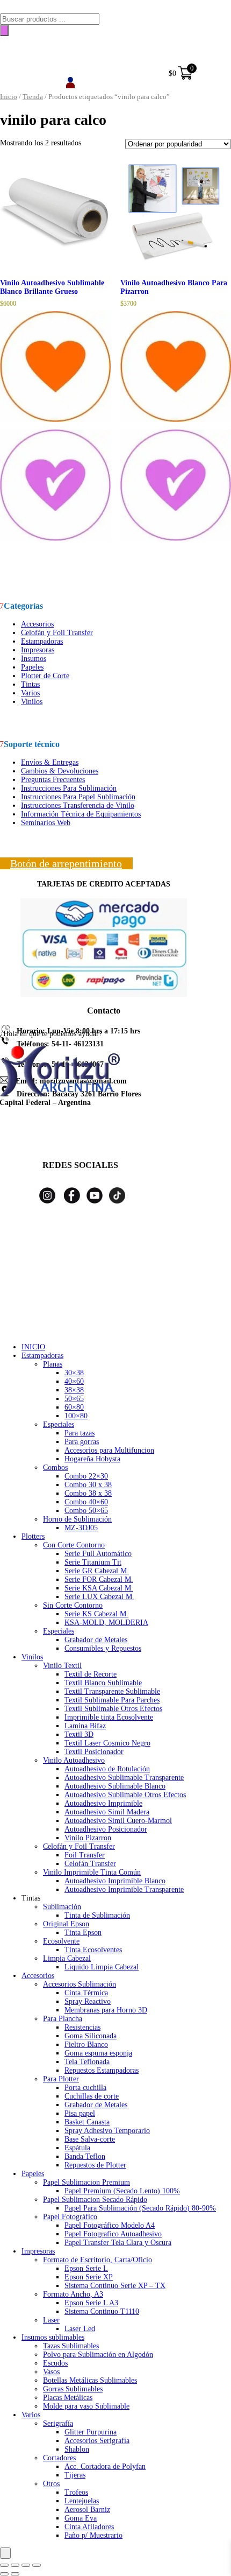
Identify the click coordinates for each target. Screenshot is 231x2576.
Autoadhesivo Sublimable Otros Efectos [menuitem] (125, 1795)
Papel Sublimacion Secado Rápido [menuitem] (95, 2200)
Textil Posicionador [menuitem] (94, 1752)
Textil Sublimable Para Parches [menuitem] (112, 1700)
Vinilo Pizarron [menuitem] (88, 1838)
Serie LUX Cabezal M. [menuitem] (99, 1597)
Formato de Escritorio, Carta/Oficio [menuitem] (98, 2260)
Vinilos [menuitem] (32, 1657)
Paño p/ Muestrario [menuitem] (93, 2535)
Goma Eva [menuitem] (81, 2518)
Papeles (32, 667)
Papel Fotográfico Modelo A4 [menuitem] (110, 2225)
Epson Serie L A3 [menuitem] (91, 2303)
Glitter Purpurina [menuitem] (91, 2432)
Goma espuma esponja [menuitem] (98, 2053)
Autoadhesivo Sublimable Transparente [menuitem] (124, 1778)
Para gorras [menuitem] (82, 1442)
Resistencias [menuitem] (82, 2027)
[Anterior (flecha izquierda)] (4, 2574)
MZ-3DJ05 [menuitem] (81, 1528)
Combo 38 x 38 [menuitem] (88, 1493)
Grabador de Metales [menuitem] (96, 1640)
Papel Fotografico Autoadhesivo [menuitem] (113, 2234)
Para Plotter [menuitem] (61, 2079)
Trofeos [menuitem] (76, 2492)
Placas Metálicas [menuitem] (68, 2398)
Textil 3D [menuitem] (79, 1734)
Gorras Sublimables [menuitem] (73, 2389)
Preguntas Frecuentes (53, 780)
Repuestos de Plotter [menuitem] (95, 2165)
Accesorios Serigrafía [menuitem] (97, 2441)
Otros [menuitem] (51, 2484)
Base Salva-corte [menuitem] (90, 2139)
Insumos (34, 659)
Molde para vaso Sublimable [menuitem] (86, 2406)
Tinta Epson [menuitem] (83, 1933)
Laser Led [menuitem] (80, 2329)
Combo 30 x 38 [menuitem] (88, 1485)
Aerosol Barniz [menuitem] (87, 2510)
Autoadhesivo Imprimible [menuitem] (103, 1803)
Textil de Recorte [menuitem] (91, 1674)
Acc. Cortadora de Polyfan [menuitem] (105, 2466)
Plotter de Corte (45, 676)
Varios (30, 693)
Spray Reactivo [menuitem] (88, 2001)
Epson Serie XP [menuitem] (89, 2277)
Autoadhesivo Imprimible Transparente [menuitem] (124, 1889)
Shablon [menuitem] (77, 2449)
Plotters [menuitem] (33, 1536)
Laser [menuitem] (51, 2320)
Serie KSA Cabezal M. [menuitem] (99, 1588)
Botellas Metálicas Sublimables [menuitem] (90, 2380)
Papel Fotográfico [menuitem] (70, 2217)
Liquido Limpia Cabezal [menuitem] (102, 1967)
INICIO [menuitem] (33, 1347)
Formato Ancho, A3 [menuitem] (73, 2294)
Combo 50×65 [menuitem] (86, 1511)
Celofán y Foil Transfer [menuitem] (79, 1846)
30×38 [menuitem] (74, 1373)
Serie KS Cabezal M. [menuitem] (96, 1614)
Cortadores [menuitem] (59, 2458)
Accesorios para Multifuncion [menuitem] (109, 1450)
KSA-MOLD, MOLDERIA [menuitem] (106, 1623)
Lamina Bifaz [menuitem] (85, 1726)
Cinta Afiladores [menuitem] (89, 2527)
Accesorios (37, 624)
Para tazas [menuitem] (80, 1433)
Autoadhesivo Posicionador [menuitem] (106, 1829)
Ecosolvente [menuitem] (61, 1941)
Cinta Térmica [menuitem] (86, 1993)
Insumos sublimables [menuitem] (53, 2337)
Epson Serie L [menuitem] (86, 2268)
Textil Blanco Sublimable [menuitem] (103, 1683)
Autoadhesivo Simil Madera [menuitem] (107, 1812)
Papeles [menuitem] (33, 2174)
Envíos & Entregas (50, 762)
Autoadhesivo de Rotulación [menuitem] (107, 1769)
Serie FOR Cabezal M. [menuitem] (99, 1579)
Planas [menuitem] (53, 1364)
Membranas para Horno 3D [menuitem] (106, 2010)
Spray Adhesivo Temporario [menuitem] (107, 2131)
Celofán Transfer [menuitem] (90, 1864)
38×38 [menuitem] (74, 1390)
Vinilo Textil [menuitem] (62, 1666)
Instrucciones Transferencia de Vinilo (78, 805)
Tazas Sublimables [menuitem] (71, 2346)
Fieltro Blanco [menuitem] (86, 2044)
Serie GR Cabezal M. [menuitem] (97, 1571)
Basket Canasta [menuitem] (87, 2122)
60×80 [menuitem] (74, 1407)
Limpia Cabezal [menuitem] (67, 1958)
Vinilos (32, 702)
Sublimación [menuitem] (62, 1907)
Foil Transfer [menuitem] (85, 1855)
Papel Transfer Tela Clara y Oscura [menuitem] (118, 2243)
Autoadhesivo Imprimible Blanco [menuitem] (115, 1881)
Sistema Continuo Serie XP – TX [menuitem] (115, 2286)
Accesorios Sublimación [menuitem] (80, 1984)
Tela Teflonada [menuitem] (87, 2062)
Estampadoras (42, 641)
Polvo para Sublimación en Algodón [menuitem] (98, 2355)
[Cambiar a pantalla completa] (15, 2565)
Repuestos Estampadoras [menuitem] (102, 2070)
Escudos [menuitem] (55, 2363)
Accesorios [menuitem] (38, 1976)
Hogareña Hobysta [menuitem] (92, 1459)
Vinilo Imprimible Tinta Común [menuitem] (92, 1872)
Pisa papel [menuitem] (80, 2113)
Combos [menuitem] (55, 1468)
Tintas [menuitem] (31, 1898)
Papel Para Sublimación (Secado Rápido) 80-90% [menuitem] (140, 2208)
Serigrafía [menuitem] (58, 2423)
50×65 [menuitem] (74, 1399)
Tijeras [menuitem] (75, 2475)
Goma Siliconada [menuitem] (91, 2036)
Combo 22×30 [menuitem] (86, 1476)
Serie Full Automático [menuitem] (98, 1554)
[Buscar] (4, 30)
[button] (55, 426)
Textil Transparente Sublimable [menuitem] (112, 1691)
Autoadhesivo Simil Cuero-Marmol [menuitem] (118, 1821)
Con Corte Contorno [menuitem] (74, 1545)
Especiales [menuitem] (59, 1424)
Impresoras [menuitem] (38, 2251)
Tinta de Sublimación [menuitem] (97, 1915)
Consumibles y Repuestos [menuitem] (103, 1648)
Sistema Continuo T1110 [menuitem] (102, 2311)
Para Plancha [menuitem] (63, 2019)
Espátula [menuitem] (77, 2148)
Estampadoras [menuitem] (42, 1356)
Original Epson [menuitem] (66, 1924)
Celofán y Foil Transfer (57, 633)
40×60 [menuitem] (74, 1381)
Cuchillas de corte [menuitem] (92, 2096)
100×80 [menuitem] (76, 1416)
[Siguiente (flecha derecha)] (15, 2574)
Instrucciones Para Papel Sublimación (78, 797)
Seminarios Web (46, 823)
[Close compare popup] (5, 2553)
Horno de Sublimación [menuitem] (77, 1519)
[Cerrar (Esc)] (37, 2565)
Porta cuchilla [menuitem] (85, 2088)
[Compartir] (26, 2565)
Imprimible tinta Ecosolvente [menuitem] (109, 1717)
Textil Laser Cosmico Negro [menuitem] (107, 1743)
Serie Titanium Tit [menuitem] (93, 1562)
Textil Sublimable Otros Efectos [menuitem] (113, 1709)
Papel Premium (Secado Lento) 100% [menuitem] (122, 2191)
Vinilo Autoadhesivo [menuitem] (74, 1760)
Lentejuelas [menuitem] (82, 2501)
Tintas (30, 684)
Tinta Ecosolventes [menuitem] (93, 1950)
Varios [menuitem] (31, 2415)
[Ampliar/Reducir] (4, 2565)
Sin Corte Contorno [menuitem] (73, 1605)
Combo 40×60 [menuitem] (86, 1502)
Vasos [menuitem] (51, 2372)
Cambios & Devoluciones (60, 771)
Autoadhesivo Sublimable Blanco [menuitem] (115, 1786)
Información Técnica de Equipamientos (81, 814)
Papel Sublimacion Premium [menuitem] (86, 2182)
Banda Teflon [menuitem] (85, 2156)
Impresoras (38, 650)
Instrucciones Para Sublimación (69, 788)
